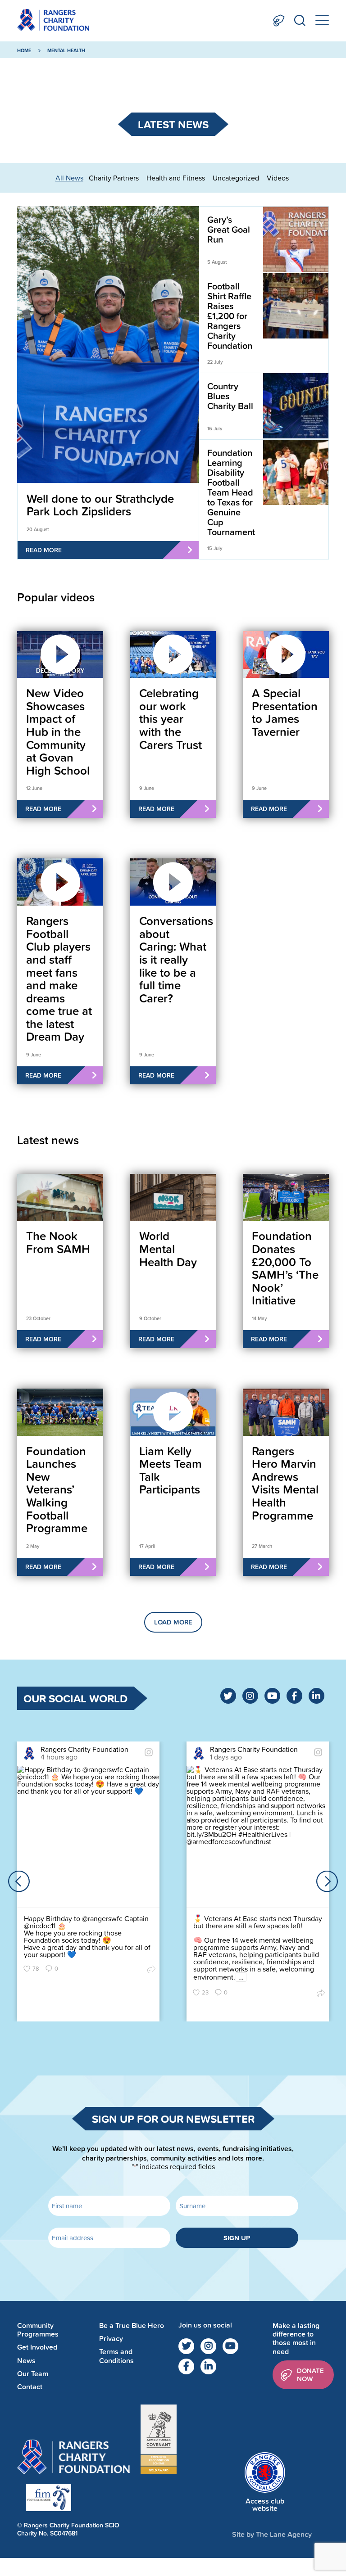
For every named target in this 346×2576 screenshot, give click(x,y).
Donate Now (279, 20)
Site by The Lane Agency (272, 2534)
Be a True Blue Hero (132, 2326)
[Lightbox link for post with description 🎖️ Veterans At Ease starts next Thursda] (258, 1837)
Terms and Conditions (116, 2356)
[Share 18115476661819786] (321, 1993)
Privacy (111, 2339)
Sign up (237, 2238)
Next (327, 1881)
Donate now (310, 2375)
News (26, 2361)
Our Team (33, 2374)
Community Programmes (38, 2330)
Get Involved (37, 2348)
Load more (173, 1622)
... (241, 1977)
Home (24, 50)
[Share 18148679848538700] (151, 1969)
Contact (30, 2387)
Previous (19, 1881)
